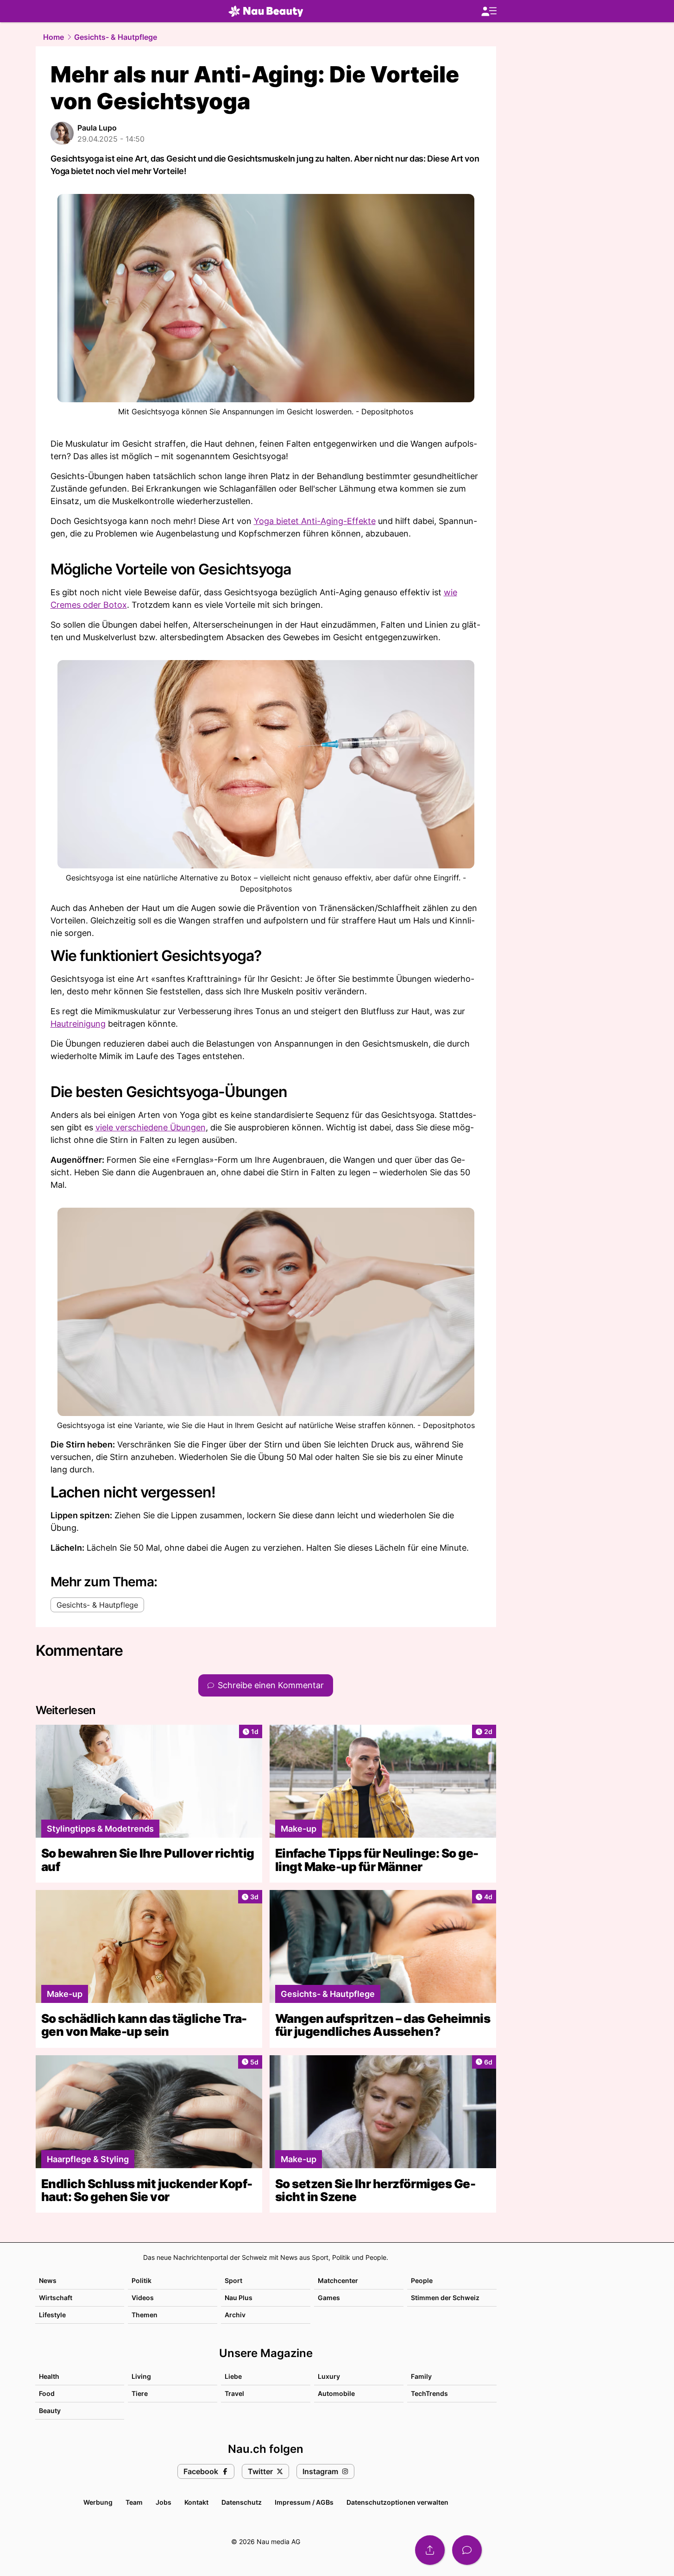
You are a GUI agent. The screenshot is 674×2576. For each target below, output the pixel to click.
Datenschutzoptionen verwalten (397, 2502)
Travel (234, 2393)
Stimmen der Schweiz (445, 2298)
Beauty (50, 2411)
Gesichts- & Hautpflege (116, 37)
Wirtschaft (56, 2298)
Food (47, 2393)
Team (134, 2502)
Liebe (233, 2376)
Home (54, 37)
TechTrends (429, 2393)
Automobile (336, 2393)
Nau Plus (239, 2298)
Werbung (98, 2502)
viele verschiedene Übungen (151, 1127)
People (422, 2280)
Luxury (329, 2376)
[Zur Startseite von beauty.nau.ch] (266, 11)
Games (329, 2298)
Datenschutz (242, 2502)
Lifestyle (52, 2315)
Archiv (235, 2315)
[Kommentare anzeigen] (467, 2550)
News (48, 2280)
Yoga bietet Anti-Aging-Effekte (315, 521)
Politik (142, 2280)
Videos (143, 2298)
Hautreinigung (78, 1024)
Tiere (140, 2393)
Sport (233, 2280)
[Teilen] (430, 2550)
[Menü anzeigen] (489, 11)
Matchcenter (338, 2280)
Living (141, 2376)
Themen (145, 2315)
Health (49, 2376)
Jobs (164, 2502)
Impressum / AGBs (304, 2502)
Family (421, 2376)
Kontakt (196, 2502)
